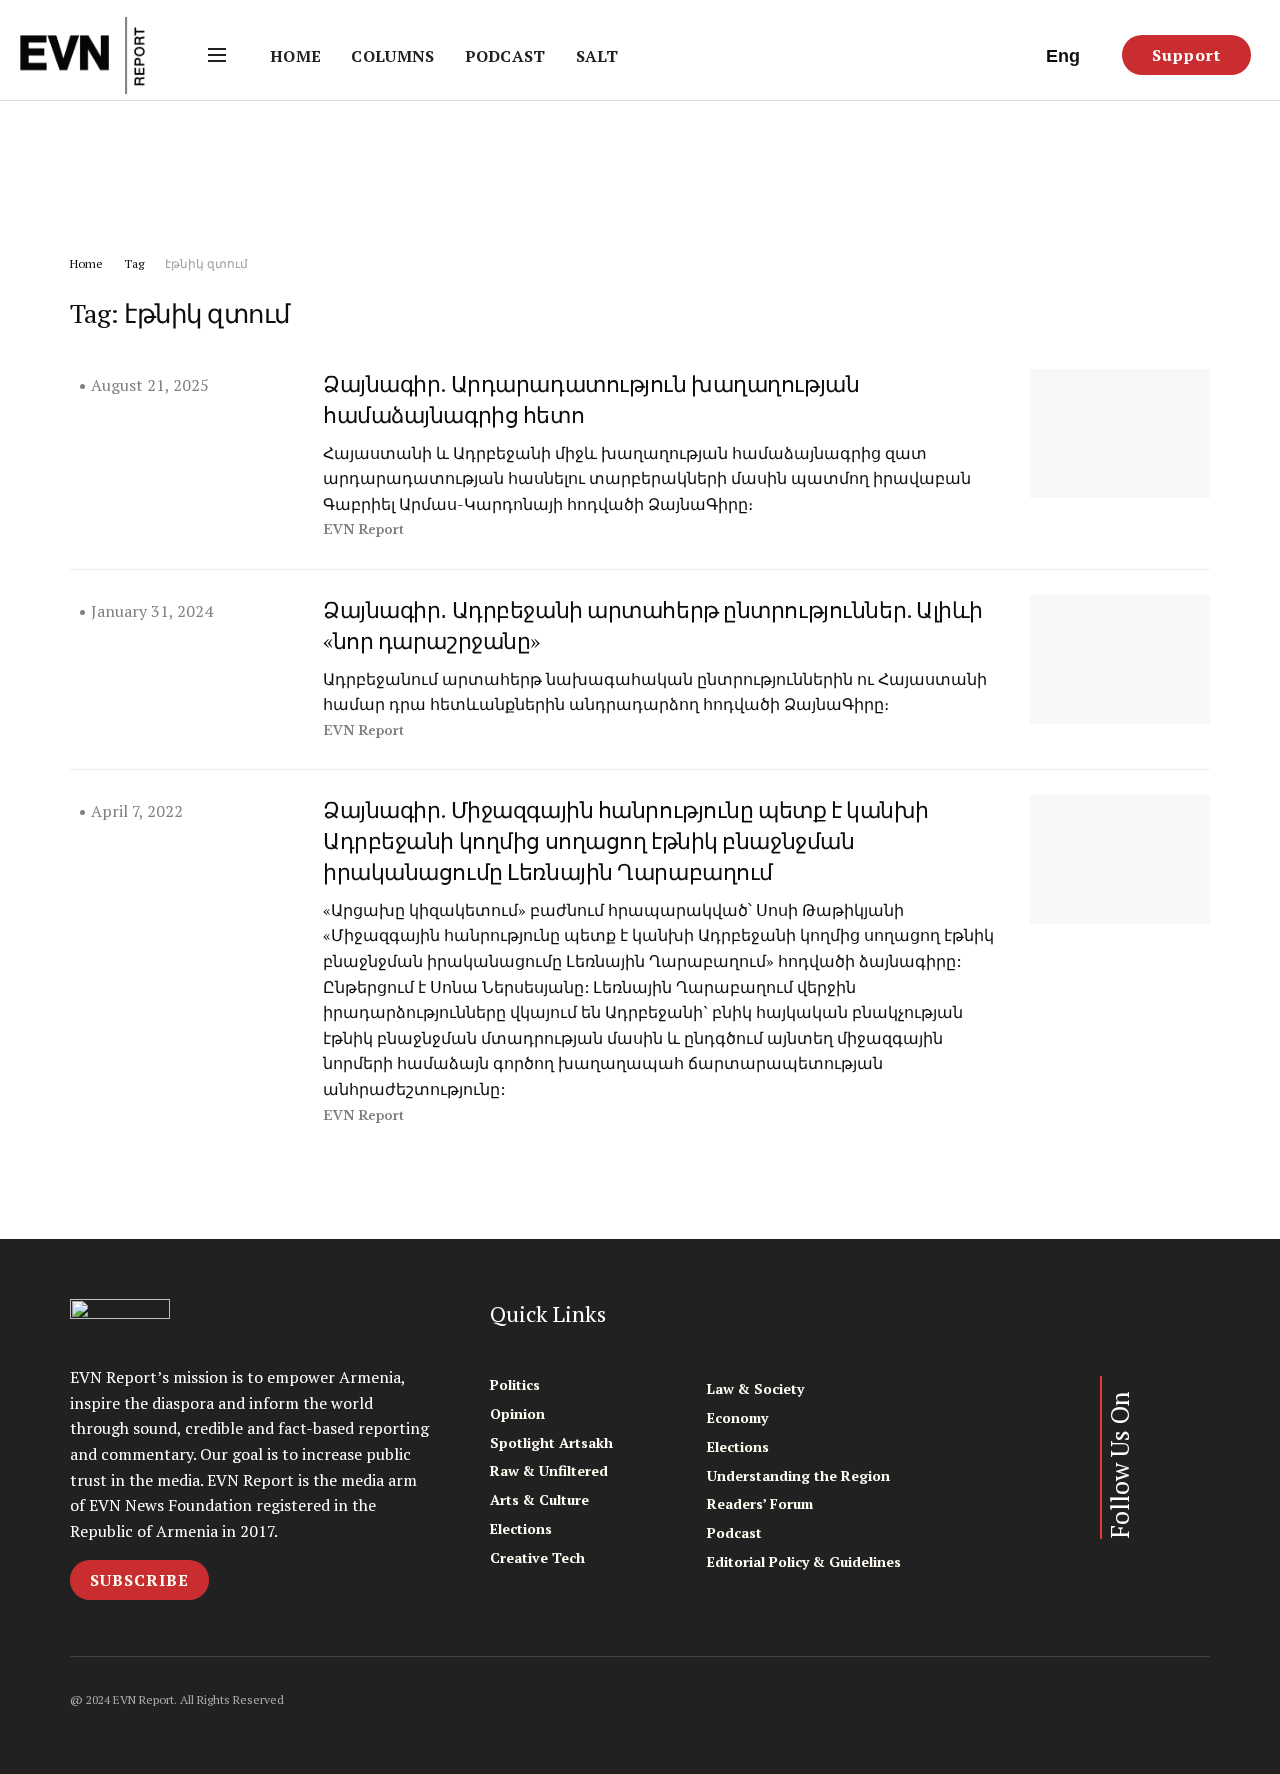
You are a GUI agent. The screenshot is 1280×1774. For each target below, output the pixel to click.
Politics (515, 1384)
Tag (134, 263)
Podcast (505, 56)
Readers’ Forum (760, 1503)
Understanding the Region (798, 1475)
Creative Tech (537, 1557)
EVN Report (363, 529)
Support (1186, 55)
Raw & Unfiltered (549, 1470)
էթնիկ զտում (206, 263)
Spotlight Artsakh (551, 1442)
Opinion (517, 1413)
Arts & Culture (539, 1499)
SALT (597, 56)
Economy (737, 1417)
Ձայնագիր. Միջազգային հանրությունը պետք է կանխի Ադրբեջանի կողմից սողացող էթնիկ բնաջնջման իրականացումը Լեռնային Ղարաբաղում (626, 840)
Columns (392, 56)
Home (295, 56)
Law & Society (755, 1388)
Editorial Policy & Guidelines (804, 1561)
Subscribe (139, 1580)
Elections (521, 1528)
